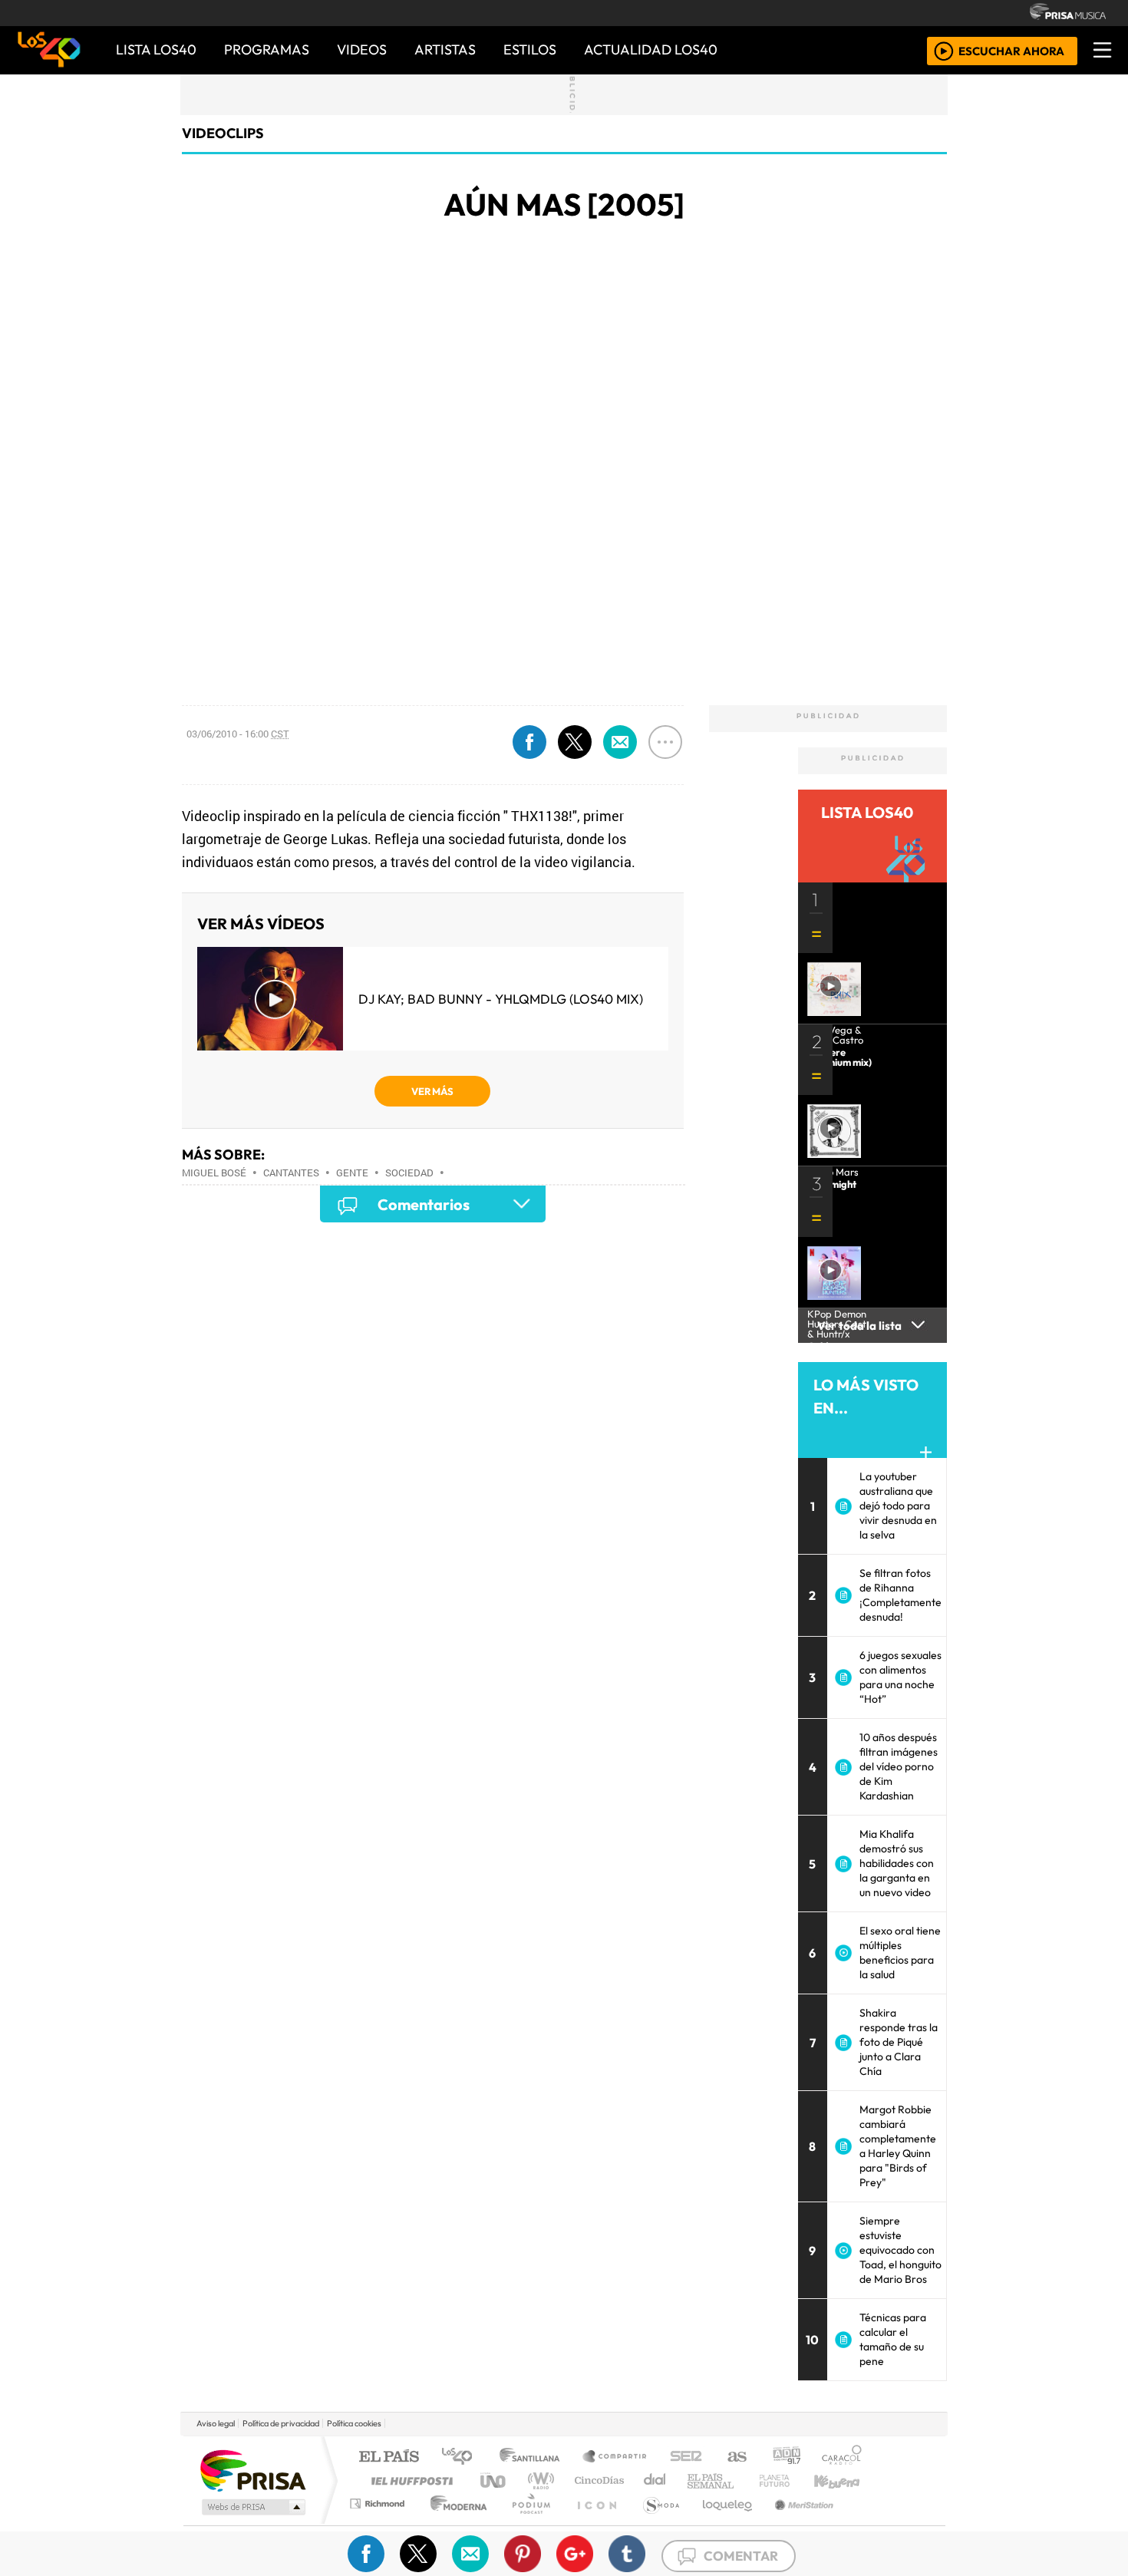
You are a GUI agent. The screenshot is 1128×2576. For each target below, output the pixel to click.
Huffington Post (409, 2480)
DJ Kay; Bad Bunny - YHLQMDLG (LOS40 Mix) (501, 999)
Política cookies (354, 2423)
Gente (352, 1173)
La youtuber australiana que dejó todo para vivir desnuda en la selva (898, 1506)
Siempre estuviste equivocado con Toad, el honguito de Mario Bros (900, 2250)
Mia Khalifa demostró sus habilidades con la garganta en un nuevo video (897, 1863)
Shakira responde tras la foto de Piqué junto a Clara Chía (899, 2042)
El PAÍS (389, 2457)
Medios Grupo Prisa (252, 2507)
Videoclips (223, 133)
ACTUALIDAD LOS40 (651, 49)
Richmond (379, 2523)
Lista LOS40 (156, 49)
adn (785, 2457)
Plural (527, 2523)
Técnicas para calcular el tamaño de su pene (893, 2339)
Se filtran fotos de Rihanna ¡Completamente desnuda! (900, 1595)
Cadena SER (686, 2457)
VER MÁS (432, 1091)
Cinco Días (597, 2480)
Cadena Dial (789, 2480)
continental (655, 2480)
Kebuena (844, 2480)
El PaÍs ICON (594, 2523)
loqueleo (722, 2523)
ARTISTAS (445, 49)
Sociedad (409, 1173)
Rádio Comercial (864, 2523)
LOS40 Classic (742, 2480)
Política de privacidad (281, 2423)
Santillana (534, 2457)
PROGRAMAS (267, 49)
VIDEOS (362, 49)
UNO (494, 2480)
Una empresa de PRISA (252, 2470)
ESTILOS (530, 49)
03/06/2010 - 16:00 (238, 734)
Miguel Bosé (214, 1173)
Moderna (455, 2523)
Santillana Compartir (615, 2457)
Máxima (697, 2480)
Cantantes (291, 1173)
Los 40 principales (462, 2457)
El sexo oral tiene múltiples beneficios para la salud (900, 1953)
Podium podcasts (379, 2500)
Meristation (796, 2523)
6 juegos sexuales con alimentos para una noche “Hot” (900, 1677)
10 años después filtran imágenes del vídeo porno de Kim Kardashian (899, 1766)
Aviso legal (216, 2423)
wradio (538, 2480)
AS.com (735, 2457)
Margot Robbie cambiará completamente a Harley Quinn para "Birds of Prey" (898, 2146)
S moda (656, 2523)
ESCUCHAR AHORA (1011, 50)
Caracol (842, 2457)
